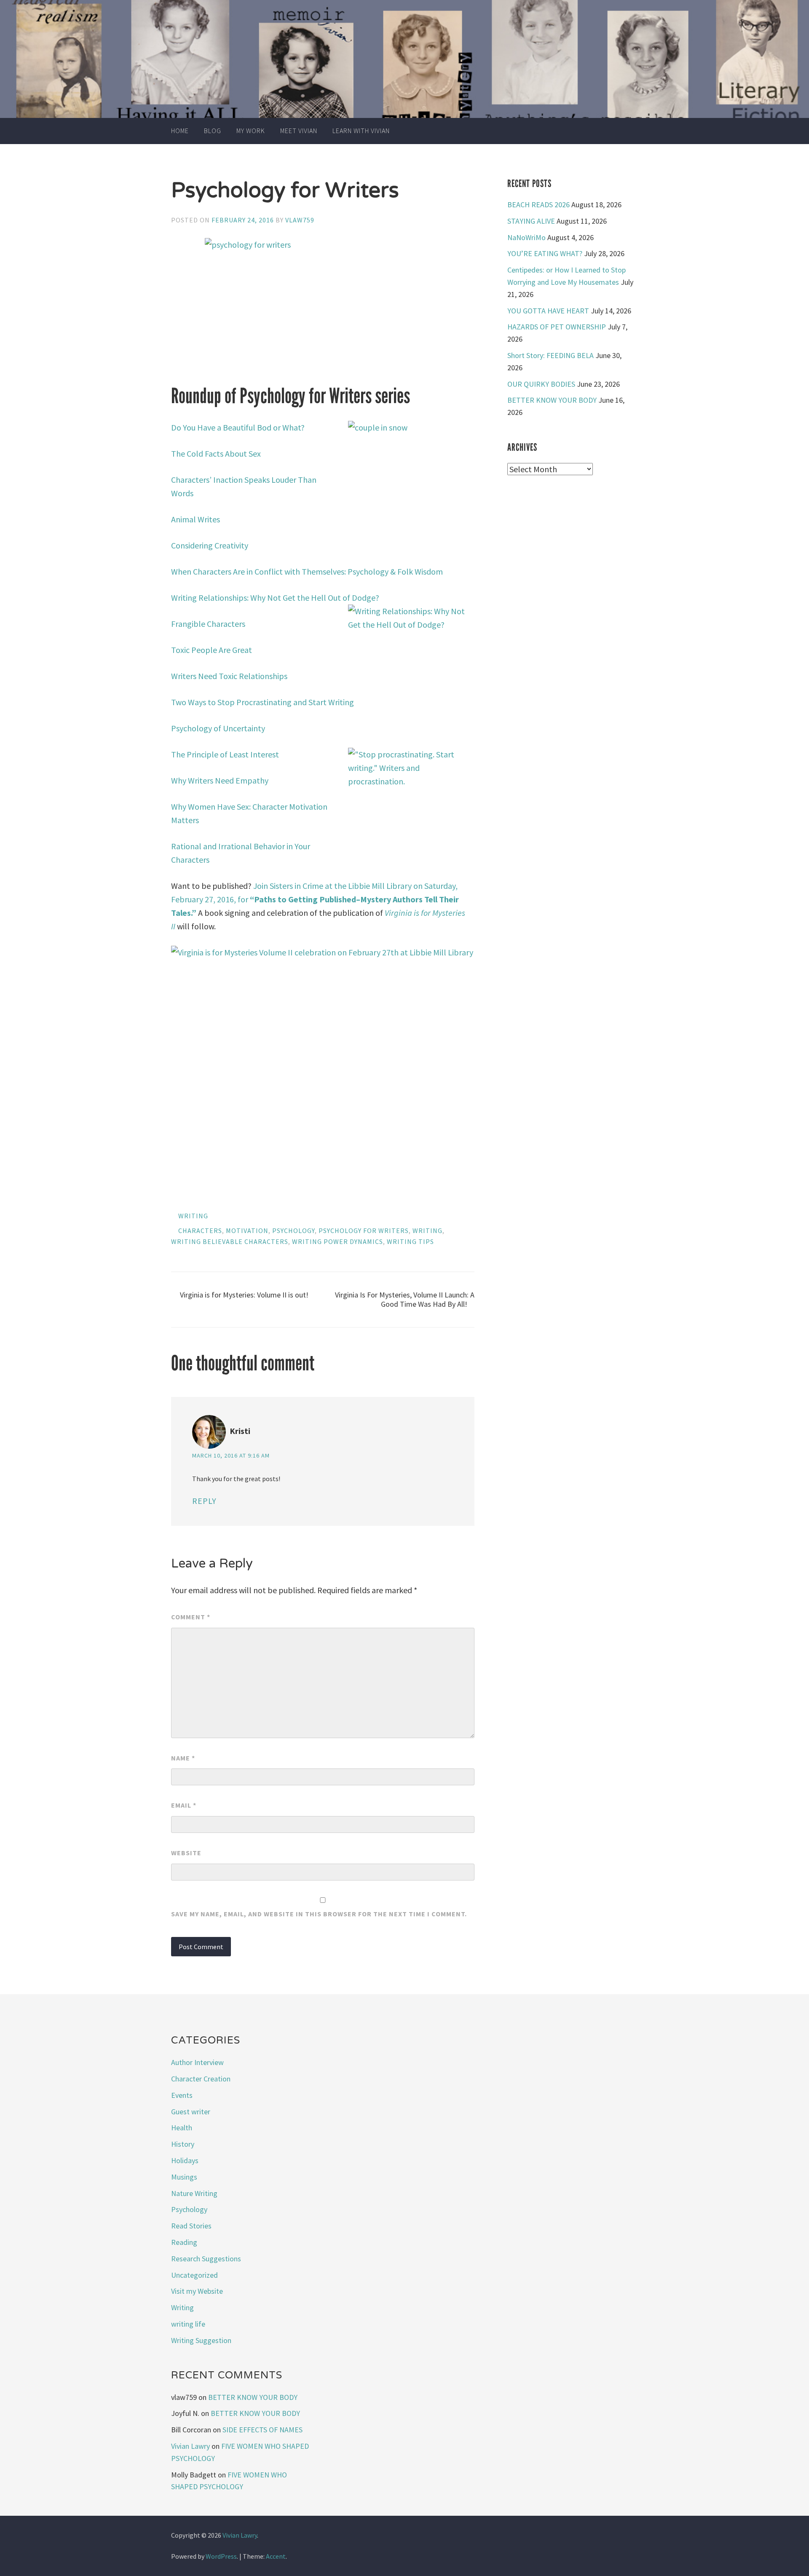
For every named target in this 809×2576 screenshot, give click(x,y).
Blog (213, 131)
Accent (276, 2556)
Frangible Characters (208, 624)
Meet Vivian (299, 131)
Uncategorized (194, 2275)
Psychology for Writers (364, 1230)
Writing (193, 1216)
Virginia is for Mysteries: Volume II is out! (244, 1295)
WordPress (221, 2556)
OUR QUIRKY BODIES (541, 384)
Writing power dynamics (338, 1241)
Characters (200, 1230)
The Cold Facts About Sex (217, 453)
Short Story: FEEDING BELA (550, 355)
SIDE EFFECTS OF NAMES (263, 2430)
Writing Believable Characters (230, 1241)
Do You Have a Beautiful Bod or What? (239, 427)
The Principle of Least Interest (225, 754)
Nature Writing (194, 2193)
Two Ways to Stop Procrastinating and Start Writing (263, 702)
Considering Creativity (210, 545)
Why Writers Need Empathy (220, 780)
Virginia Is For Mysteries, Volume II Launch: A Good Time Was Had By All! (405, 1299)
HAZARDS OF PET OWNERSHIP (557, 327)
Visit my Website (197, 2291)
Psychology (293, 1230)
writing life (188, 2324)
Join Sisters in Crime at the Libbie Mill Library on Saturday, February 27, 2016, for (315, 899)
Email (184, 1805)
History (183, 2144)
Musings (184, 2177)
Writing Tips (410, 1241)
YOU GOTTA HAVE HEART (548, 311)
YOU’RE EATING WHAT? (545, 253)
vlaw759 (300, 220)
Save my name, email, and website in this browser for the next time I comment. (319, 1914)
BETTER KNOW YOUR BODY (552, 400)
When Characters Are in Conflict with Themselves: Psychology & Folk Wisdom (308, 571)
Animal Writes (196, 519)
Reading (184, 2242)
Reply (204, 1501)
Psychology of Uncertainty (219, 728)
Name (183, 1758)
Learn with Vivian (361, 131)
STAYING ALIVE (531, 221)
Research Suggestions (206, 2259)
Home (180, 131)
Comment (191, 1617)
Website (186, 1853)
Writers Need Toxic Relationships (230, 676)
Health (182, 2128)
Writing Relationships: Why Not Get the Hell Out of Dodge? (276, 598)
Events (182, 2095)
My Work (251, 131)
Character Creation (201, 2079)
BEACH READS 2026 (538, 205)
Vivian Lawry (190, 2446)
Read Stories (191, 2226)
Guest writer (191, 2112)
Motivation (247, 1230)
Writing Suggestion (201, 2340)
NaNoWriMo (526, 237)
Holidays (185, 2160)
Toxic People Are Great (212, 650)
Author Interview (197, 2062)
